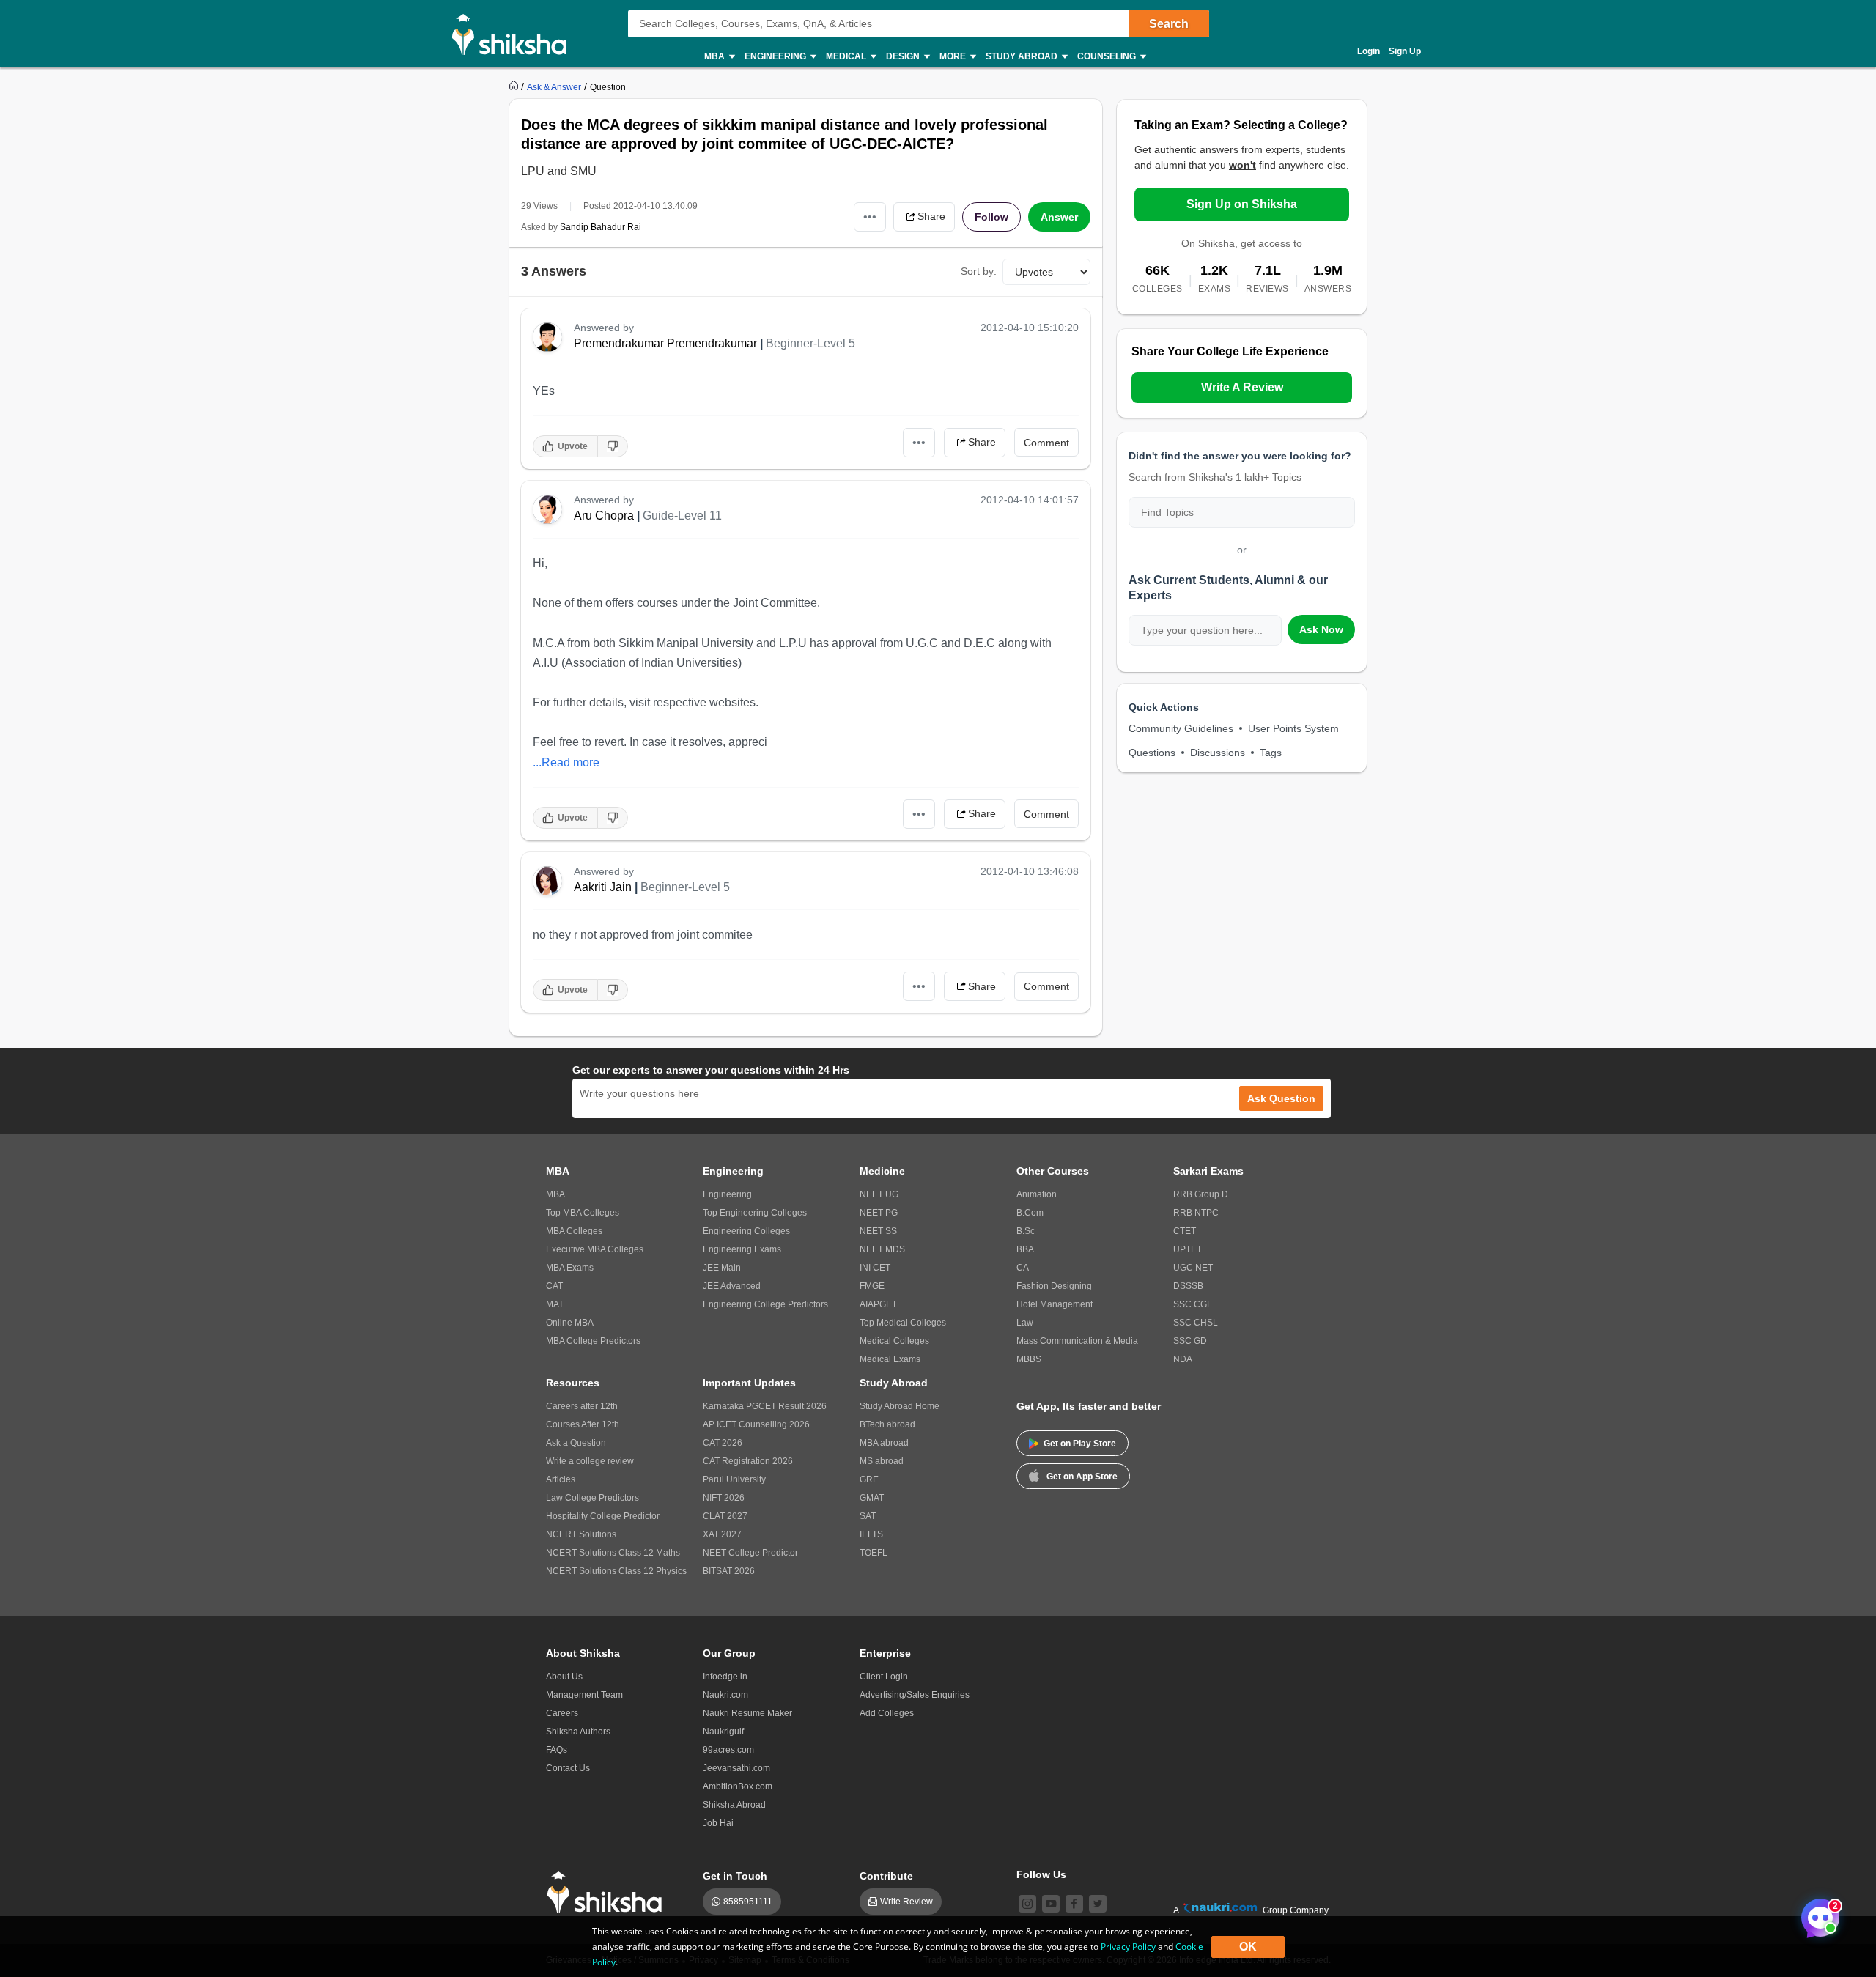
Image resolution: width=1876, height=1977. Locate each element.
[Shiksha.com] (515, 34)
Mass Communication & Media (1077, 1341)
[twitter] (1098, 1904)
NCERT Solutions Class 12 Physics (616, 1571)
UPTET (1188, 1249)
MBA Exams (570, 1268)
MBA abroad (884, 1443)
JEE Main (722, 1268)
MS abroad (882, 1461)
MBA (555, 1194)
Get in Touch (735, 1876)
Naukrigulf (723, 1732)
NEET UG (879, 1194)
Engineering (727, 1194)
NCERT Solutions (581, 1534)
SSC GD (1190, 1341)
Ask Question (1281, 1098)
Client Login (884, 1677)
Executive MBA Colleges (595, 1249)
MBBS (1029, 1359)
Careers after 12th (582, 1406)
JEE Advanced (732, 1286)
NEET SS (878, 1231)
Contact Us (568, 1768)
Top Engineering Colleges (755, 1213)
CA (1023, 1268)
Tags (1271, 753)
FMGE (872, 1286)
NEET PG (879, 1213)
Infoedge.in (725, 1677)
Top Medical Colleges (903, 1323)
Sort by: (979, 271)
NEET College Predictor (750, 1553)
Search (1169, 24)
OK (1248, 1947)
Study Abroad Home (900, 1406)
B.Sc (1026, 1231)
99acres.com (728, 1750)
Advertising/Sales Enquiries (915, 1695)
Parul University (734, 1479)
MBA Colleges (574, 1231)
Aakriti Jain (603, 887)
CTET (1185, 1231)
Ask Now (1321, 629)
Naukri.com (725, 1695)
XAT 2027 (722, 1534)
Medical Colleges (894, 1341)
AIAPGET (878, 1304)
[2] (1817, 1914)
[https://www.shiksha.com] (515, 86)
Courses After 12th (583, 1424)
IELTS (871, 1534)
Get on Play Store (1080, 1444)
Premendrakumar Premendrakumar (665, 343)
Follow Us (1041, 1874)
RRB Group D (1201, 1194)
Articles (561, 1479)
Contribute (886, 1876)
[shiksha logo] (609, 1892)
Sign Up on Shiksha (1242, 204)
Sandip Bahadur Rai (601, 227)
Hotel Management (1055, 1304)
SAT (868, 1516)
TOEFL (874, 1553)
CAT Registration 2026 (748, 1461)
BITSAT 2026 (729, 1571)
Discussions (1218, 753)
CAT (554, 1286)
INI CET (875, 1268)
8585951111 (748, 1902)
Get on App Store (1082, 1477)
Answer (1059, 217)
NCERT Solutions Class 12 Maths (613, 1553)
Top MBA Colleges (583, 1213)
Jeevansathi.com (736, 1768)
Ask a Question (576, 1443)
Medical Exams (890, 1359)
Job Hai (718, 1823)
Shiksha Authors (578, 1732)
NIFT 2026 (724, 1498)
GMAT (872, 1498)
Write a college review (590, 1461)
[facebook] (1074, 1904)
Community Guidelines (1181, 728)
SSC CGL (1193, 1304)
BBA (1025, 1249)
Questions (1152, 753)
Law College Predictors (592, 1498)
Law (1025, 1323)
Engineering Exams (742, 1249)
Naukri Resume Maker (747, 1713)
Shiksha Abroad (734, 1805)
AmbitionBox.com (738, 1786)
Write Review (906, 1902)
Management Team (584, 1695)
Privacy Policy (1128, 1947)
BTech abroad (887, 1424)
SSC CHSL (1196, 1323)
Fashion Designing (1054, 1286)
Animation (1037, 1194)
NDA (1183, 1359)
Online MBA (570, 1323)
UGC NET (1193, 1268)
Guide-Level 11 (682, 516)
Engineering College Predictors (765, 1304)
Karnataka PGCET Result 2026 (765, 1406)
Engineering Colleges (746, 1231)
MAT (555, 1304)
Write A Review (1242, 387)
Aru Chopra (604, 516)
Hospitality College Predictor (603, 1516)
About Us (564, 1677)
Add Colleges (887, 1713)
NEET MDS (882, 1249)
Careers (562, 1713)
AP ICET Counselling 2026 (756, 1424)
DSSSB (1188, 1286)
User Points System (1293, 728)
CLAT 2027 (725, 1516)
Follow (991, 217)
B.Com (1030, 1213)
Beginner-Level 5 (810, 343)
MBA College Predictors (593, 1341)
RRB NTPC (1196, 1213)
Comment (1046, 443)
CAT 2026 (723, 1443)
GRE (869, 1479)
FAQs (557, 1750)
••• (870, 217)
